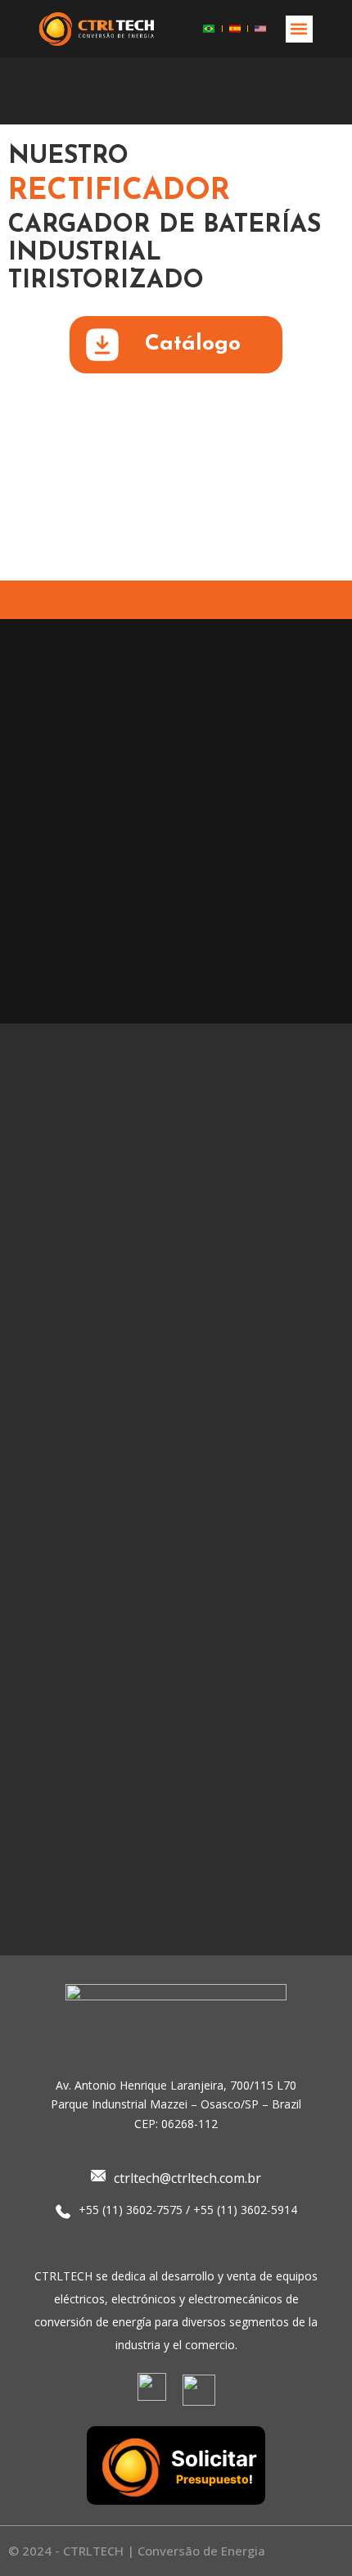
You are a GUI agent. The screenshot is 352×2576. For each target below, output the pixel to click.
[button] (299, 29)
